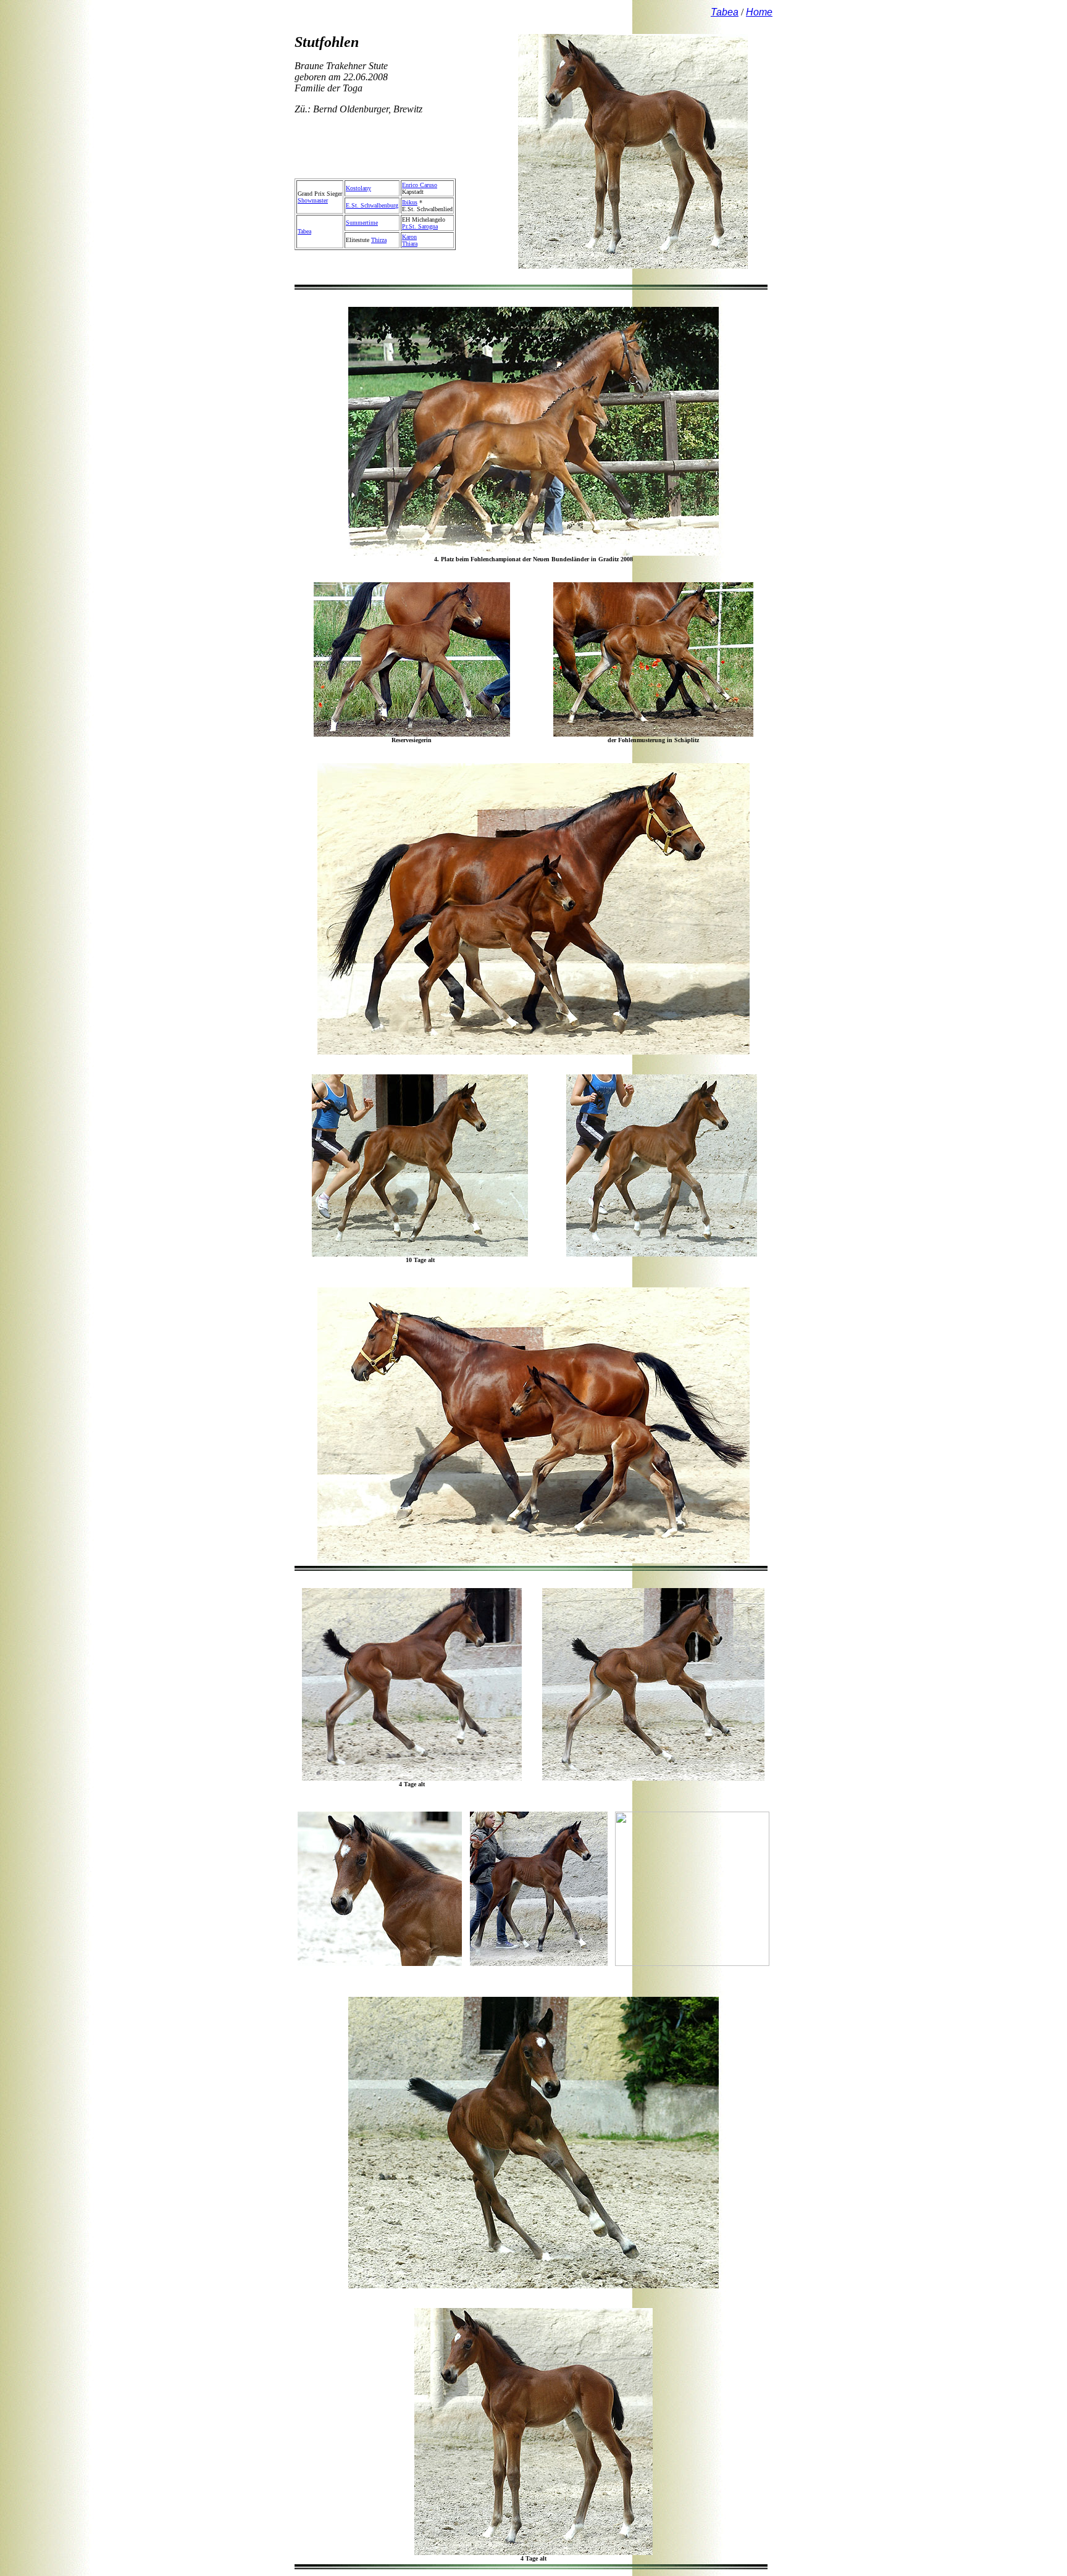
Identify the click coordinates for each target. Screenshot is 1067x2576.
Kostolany (358, 188)
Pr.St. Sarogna (420, 226)
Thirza (379, 240)
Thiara (410, 244)
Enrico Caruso (420, 185)
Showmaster (313, 200)
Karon (409, 237)
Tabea (304, 231)
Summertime (362, 223)
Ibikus (410, 202)
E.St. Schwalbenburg (372, 205)
